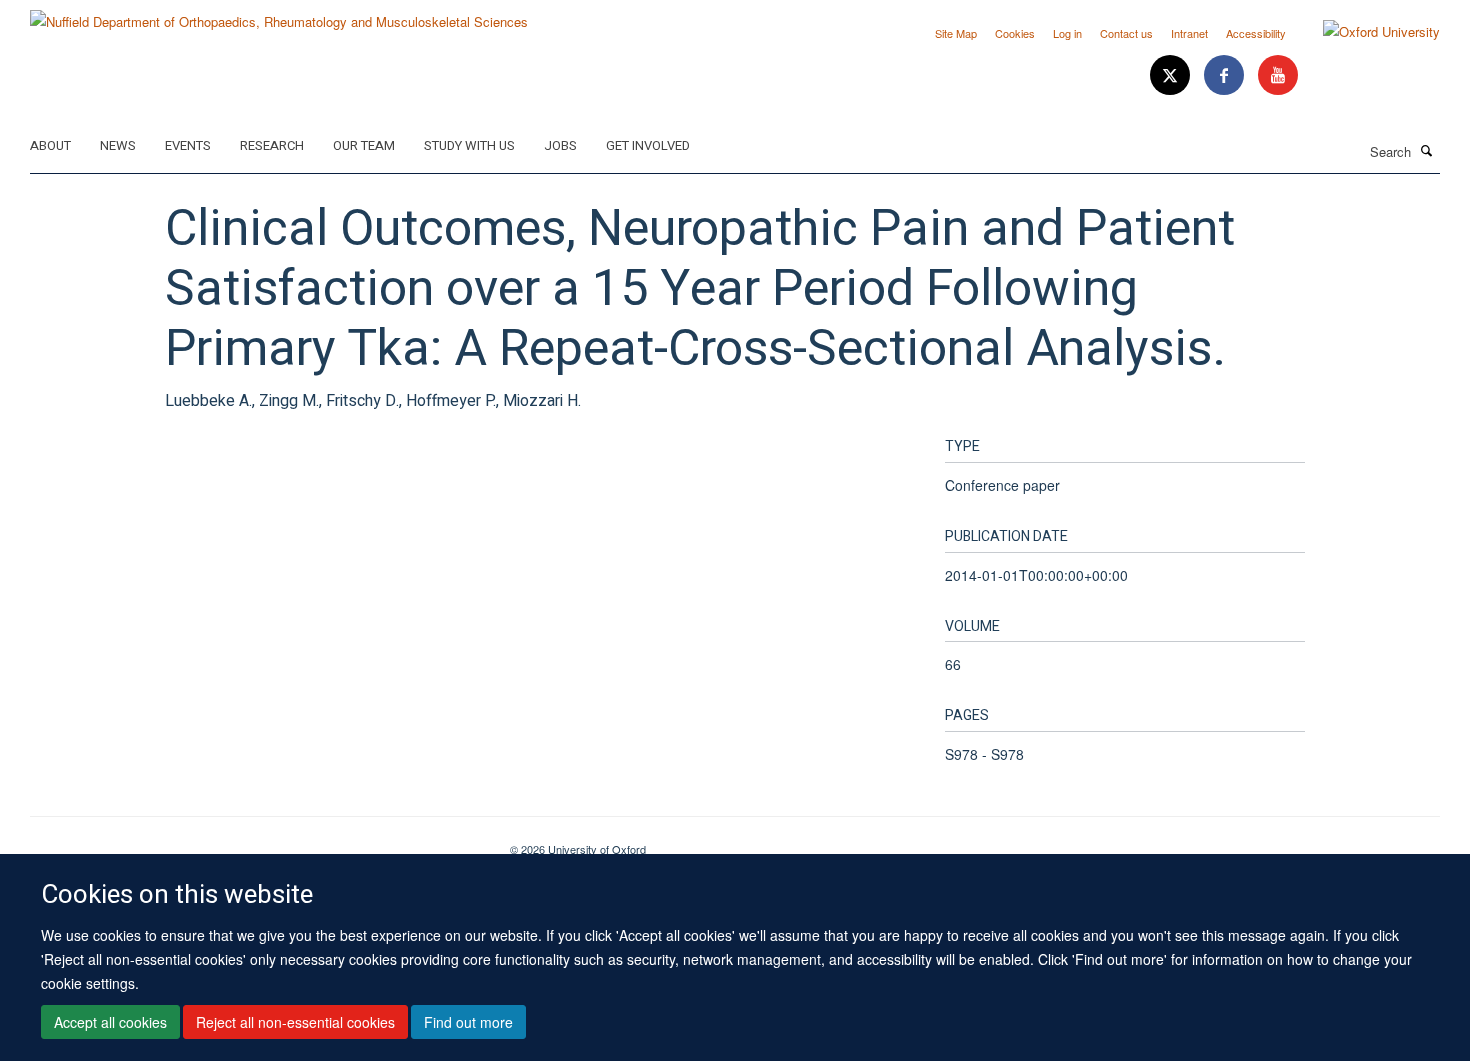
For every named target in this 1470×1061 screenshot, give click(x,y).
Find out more (468, 1022)
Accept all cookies (110, 1022)
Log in (1067, 33)
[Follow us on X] (1172, 75)
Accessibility (1256, 33)
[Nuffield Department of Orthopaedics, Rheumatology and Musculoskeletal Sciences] (279, 14)
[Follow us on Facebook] (1226, 75)
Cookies (1015, 33)
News (118, 145)
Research (272, 145)
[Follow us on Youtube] (1278, 75)
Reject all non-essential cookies (295, 1022)
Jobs (560, 145)
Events (188, 145)
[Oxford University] (1366, 32)
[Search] (1427, 150)
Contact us (1126, 33)
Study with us (469, 145)
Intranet (1189, 33)
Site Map (956, 33)
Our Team (364, 145)
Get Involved (648, 145)
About (50, 145)
